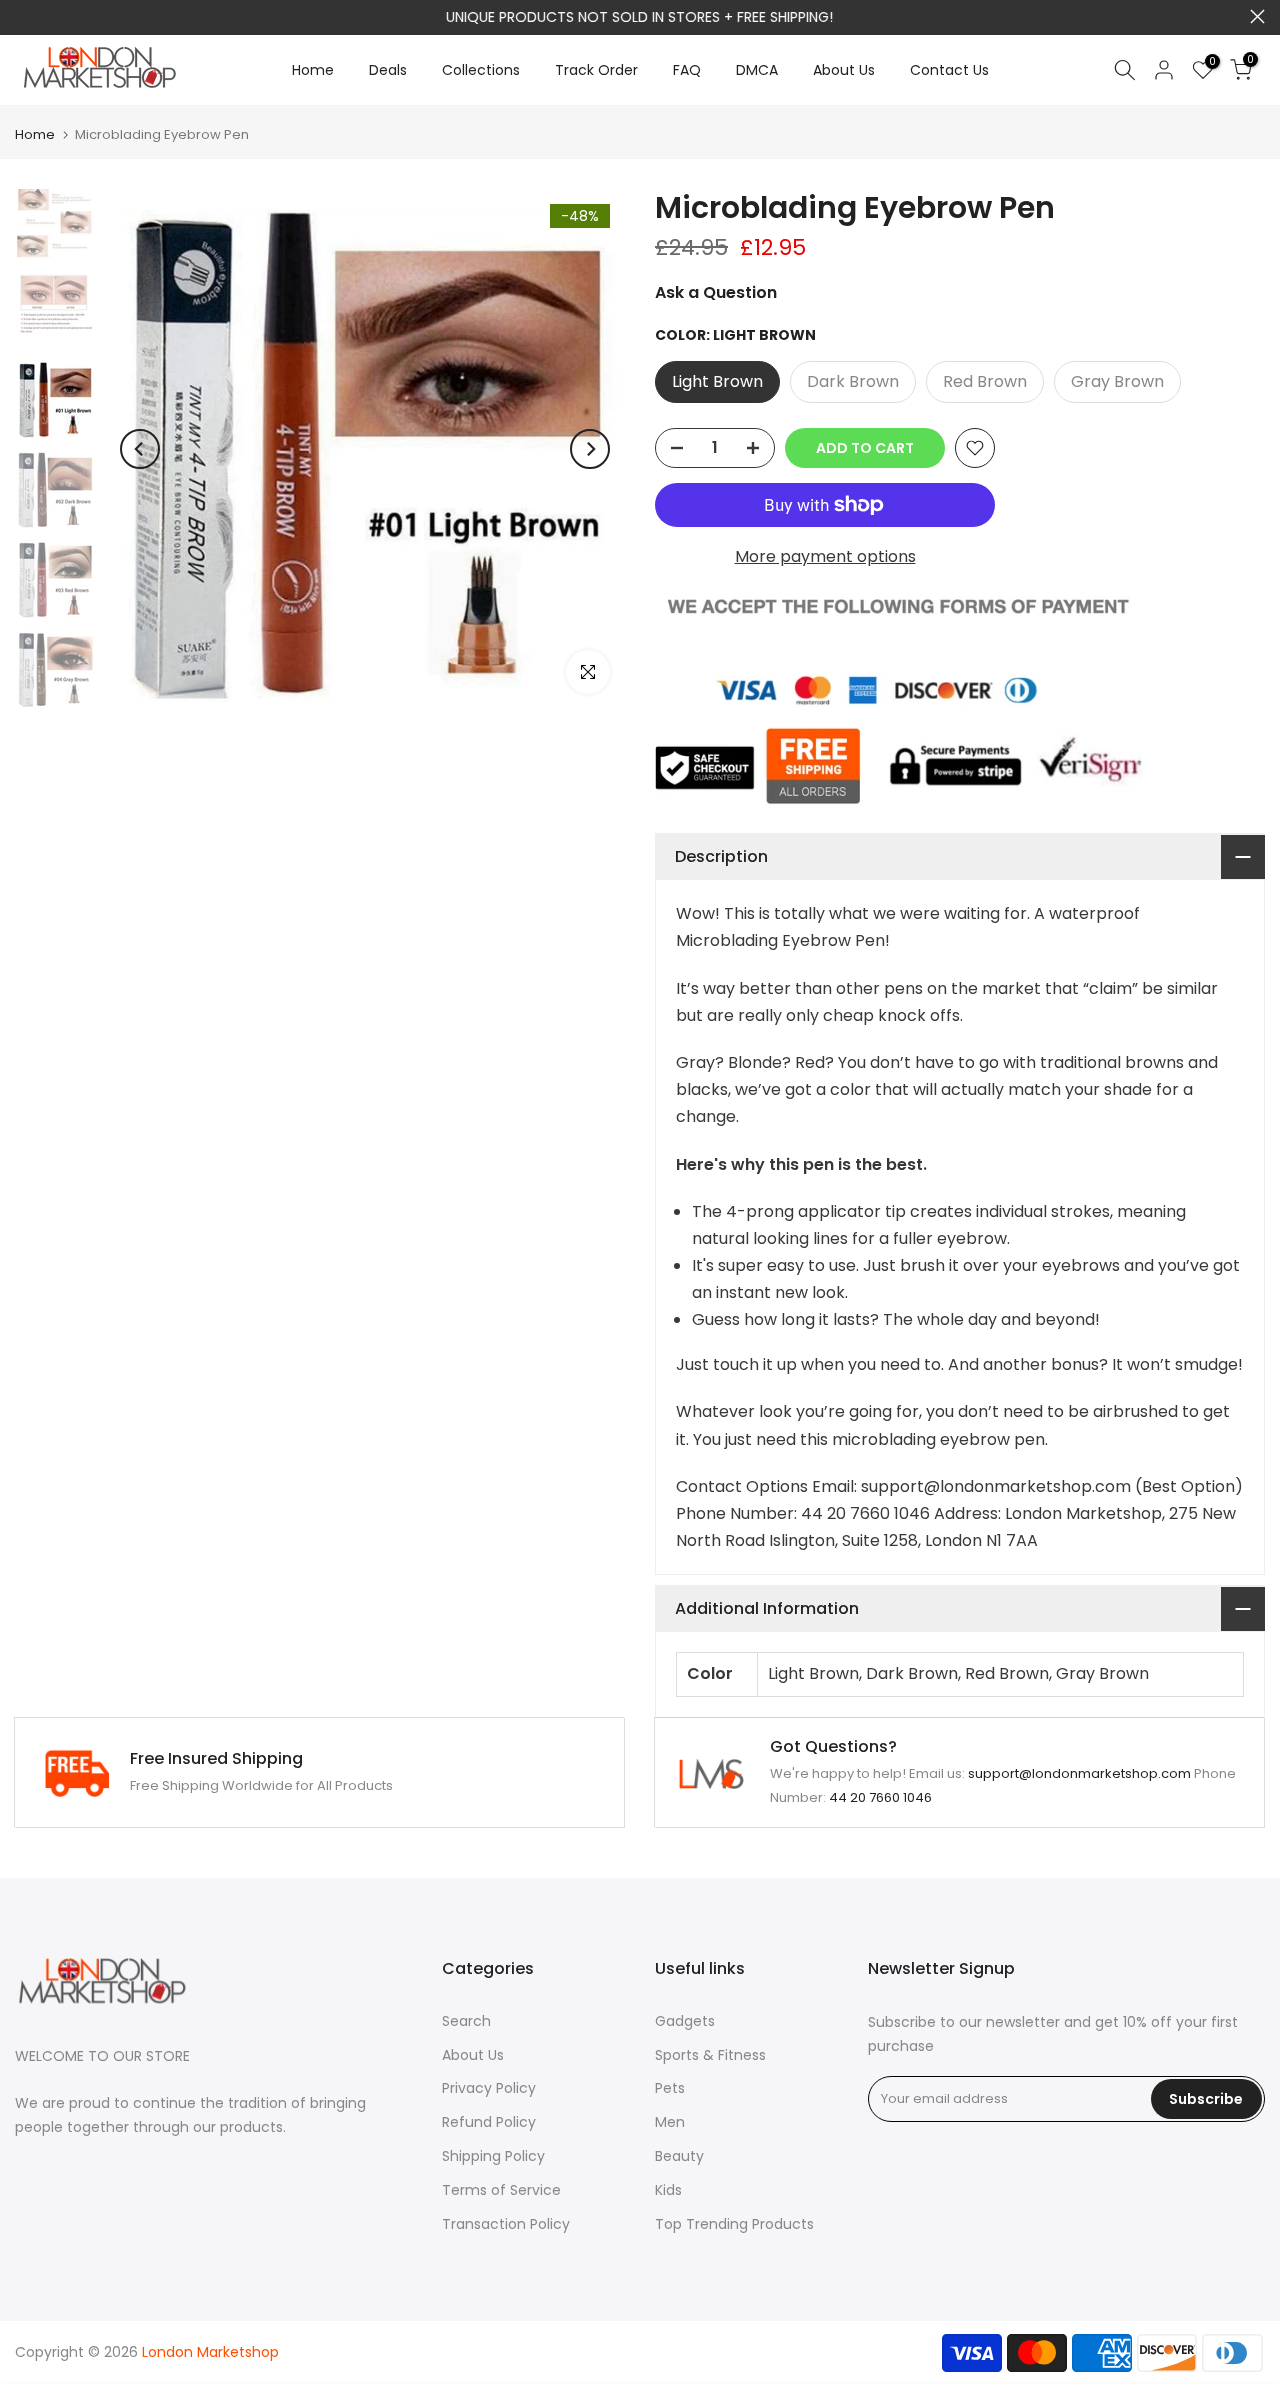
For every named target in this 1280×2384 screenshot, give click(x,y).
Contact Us (949, 70)
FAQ (687, 70)
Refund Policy (489, 2122)
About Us (844, 70)
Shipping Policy (493, 2156)
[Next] (590, 449)
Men (670, 2122)
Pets (670, 2088)
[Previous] (140, 449)
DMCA (757, 70)
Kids (668, 2190)
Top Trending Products (734, 2224)
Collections (481, 70)
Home (313, 70)
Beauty (679, 2156)
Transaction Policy (506, 2224)
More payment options (825, 556)
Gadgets (685, 2021)
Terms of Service (501, 2190)
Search (466, 2021)
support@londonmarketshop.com (696, 17)
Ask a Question (716, 292)
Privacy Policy (489, 2088)
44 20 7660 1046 (880, 1797)
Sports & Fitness (710, 2055)
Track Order (596, 70)
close (22, 16)
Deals (388, 70)
